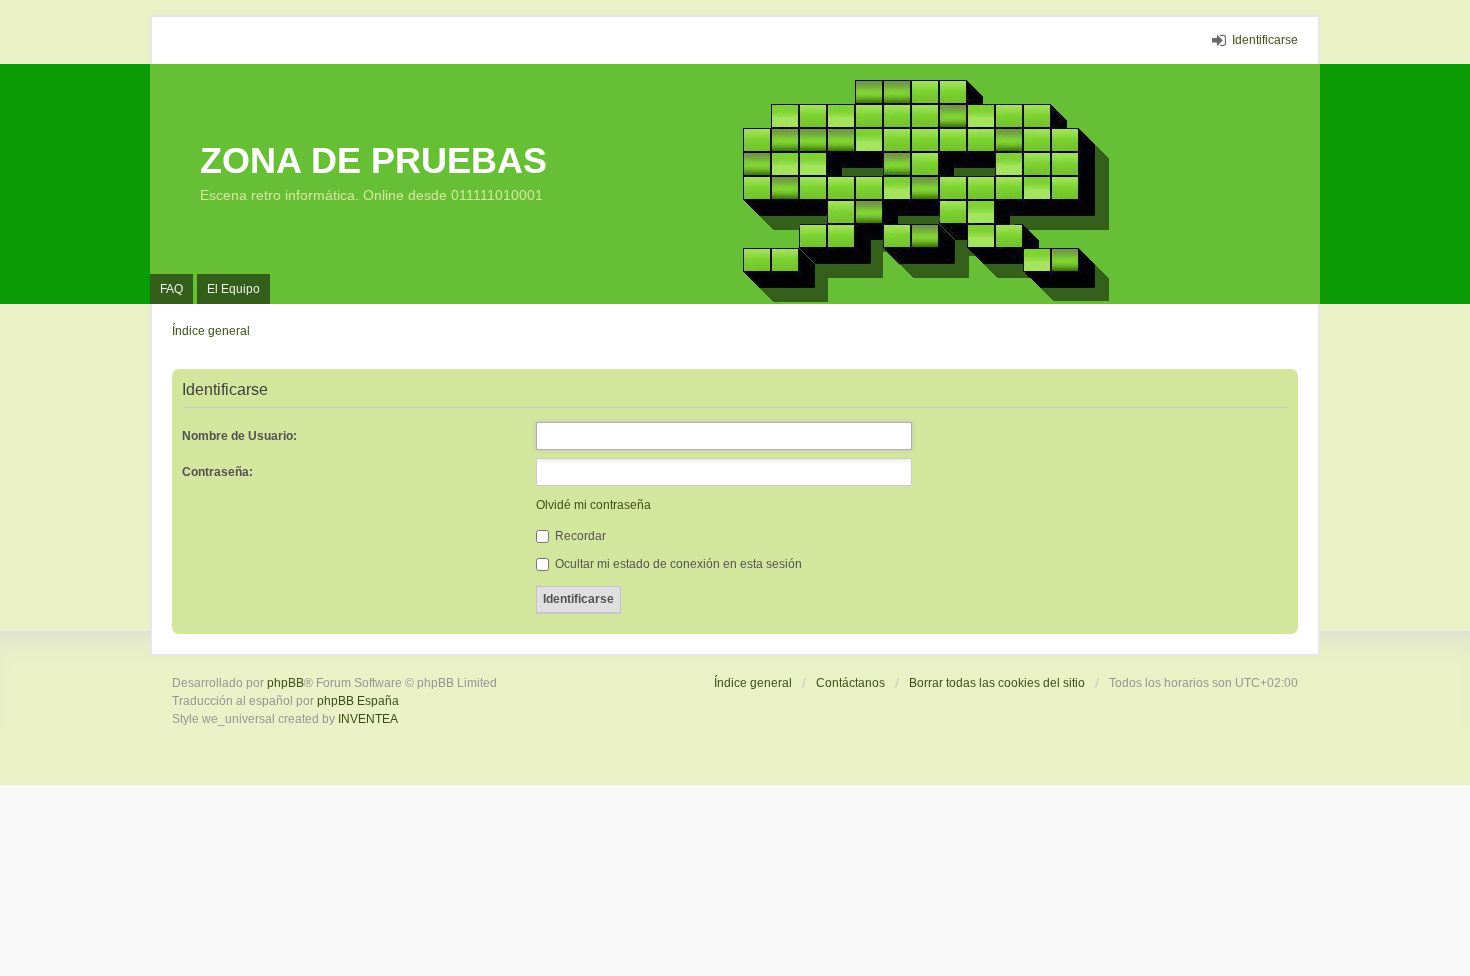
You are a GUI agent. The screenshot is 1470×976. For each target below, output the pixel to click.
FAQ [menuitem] (171, 289)
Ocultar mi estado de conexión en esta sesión (677, 564)
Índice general (753, 683)
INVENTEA (368, 719)
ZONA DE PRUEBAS (373, 160)
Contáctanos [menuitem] (850, 683)
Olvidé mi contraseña (593, 505)
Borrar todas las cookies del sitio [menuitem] (997, 683)
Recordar (579, 536)
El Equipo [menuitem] (233, 289)
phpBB (285, 683)
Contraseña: (217, 472)
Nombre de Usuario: (239, 436)
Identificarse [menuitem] (1265, 40)
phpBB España (358, 701)
